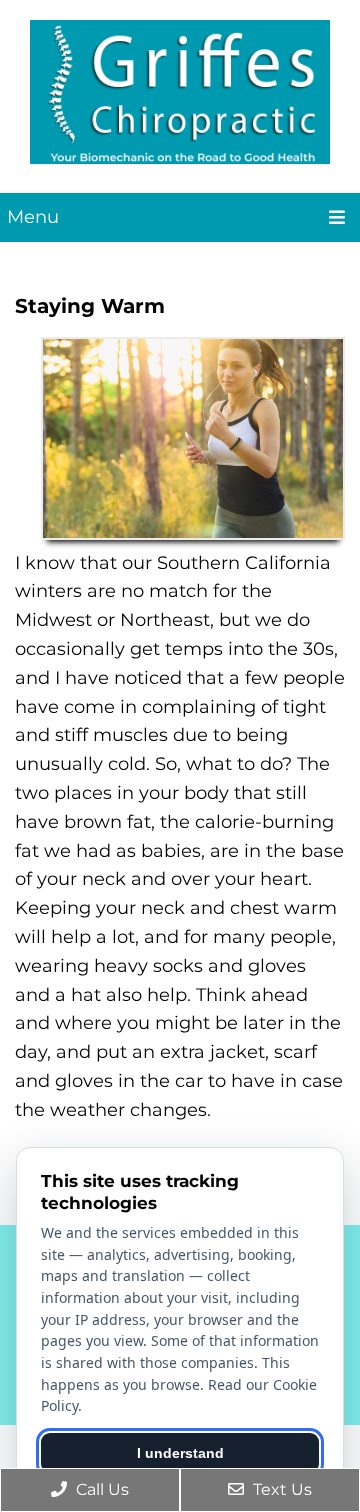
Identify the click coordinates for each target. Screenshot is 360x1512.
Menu (33, 217)
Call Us (100, 1489)
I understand (180, 1453)
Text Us (280, 1489)
